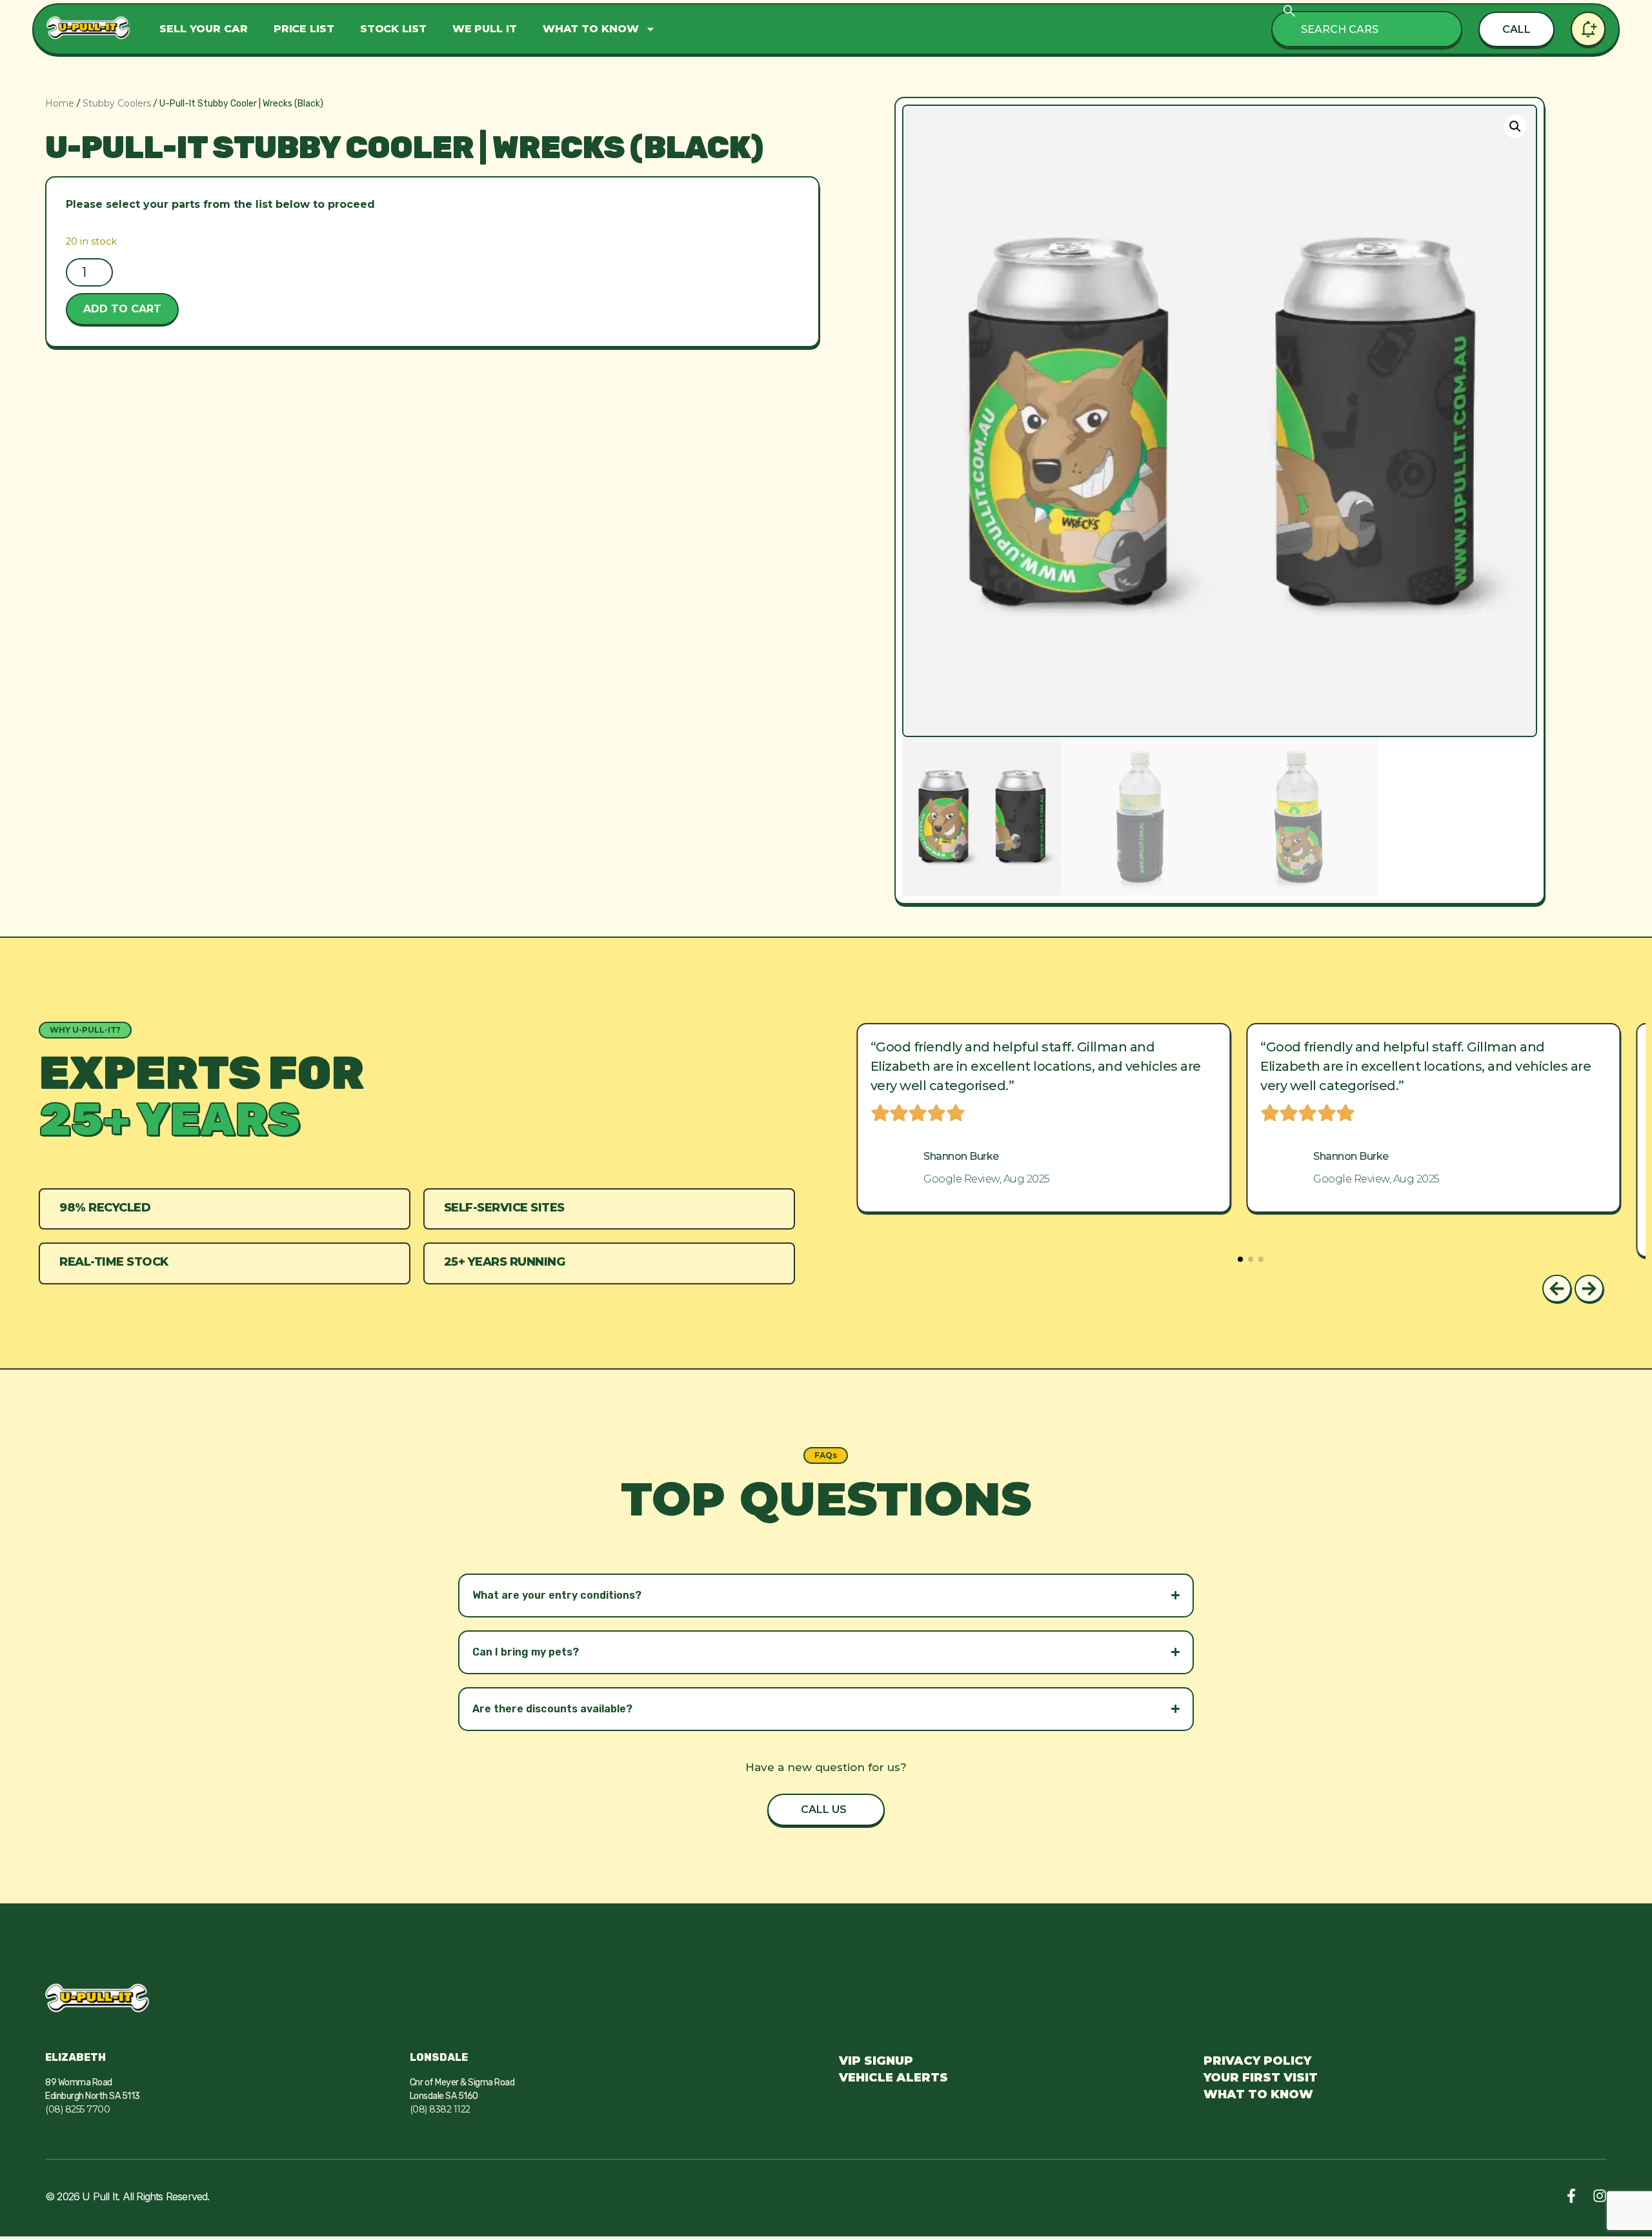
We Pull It (485, 29)
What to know (591, 29)
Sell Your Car (204, 29)
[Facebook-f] (1571, 2196)
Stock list (393, 29)
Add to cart (122, 309)
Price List (304, 29)
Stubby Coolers (117, 103)
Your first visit (1261, 2078)
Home (60, 103)
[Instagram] (1600, 2196)
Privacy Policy (1257, 2061)
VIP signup (876, 2061)
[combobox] (1367, 29)
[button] (1515, 127)
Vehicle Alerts (893, 2078)
